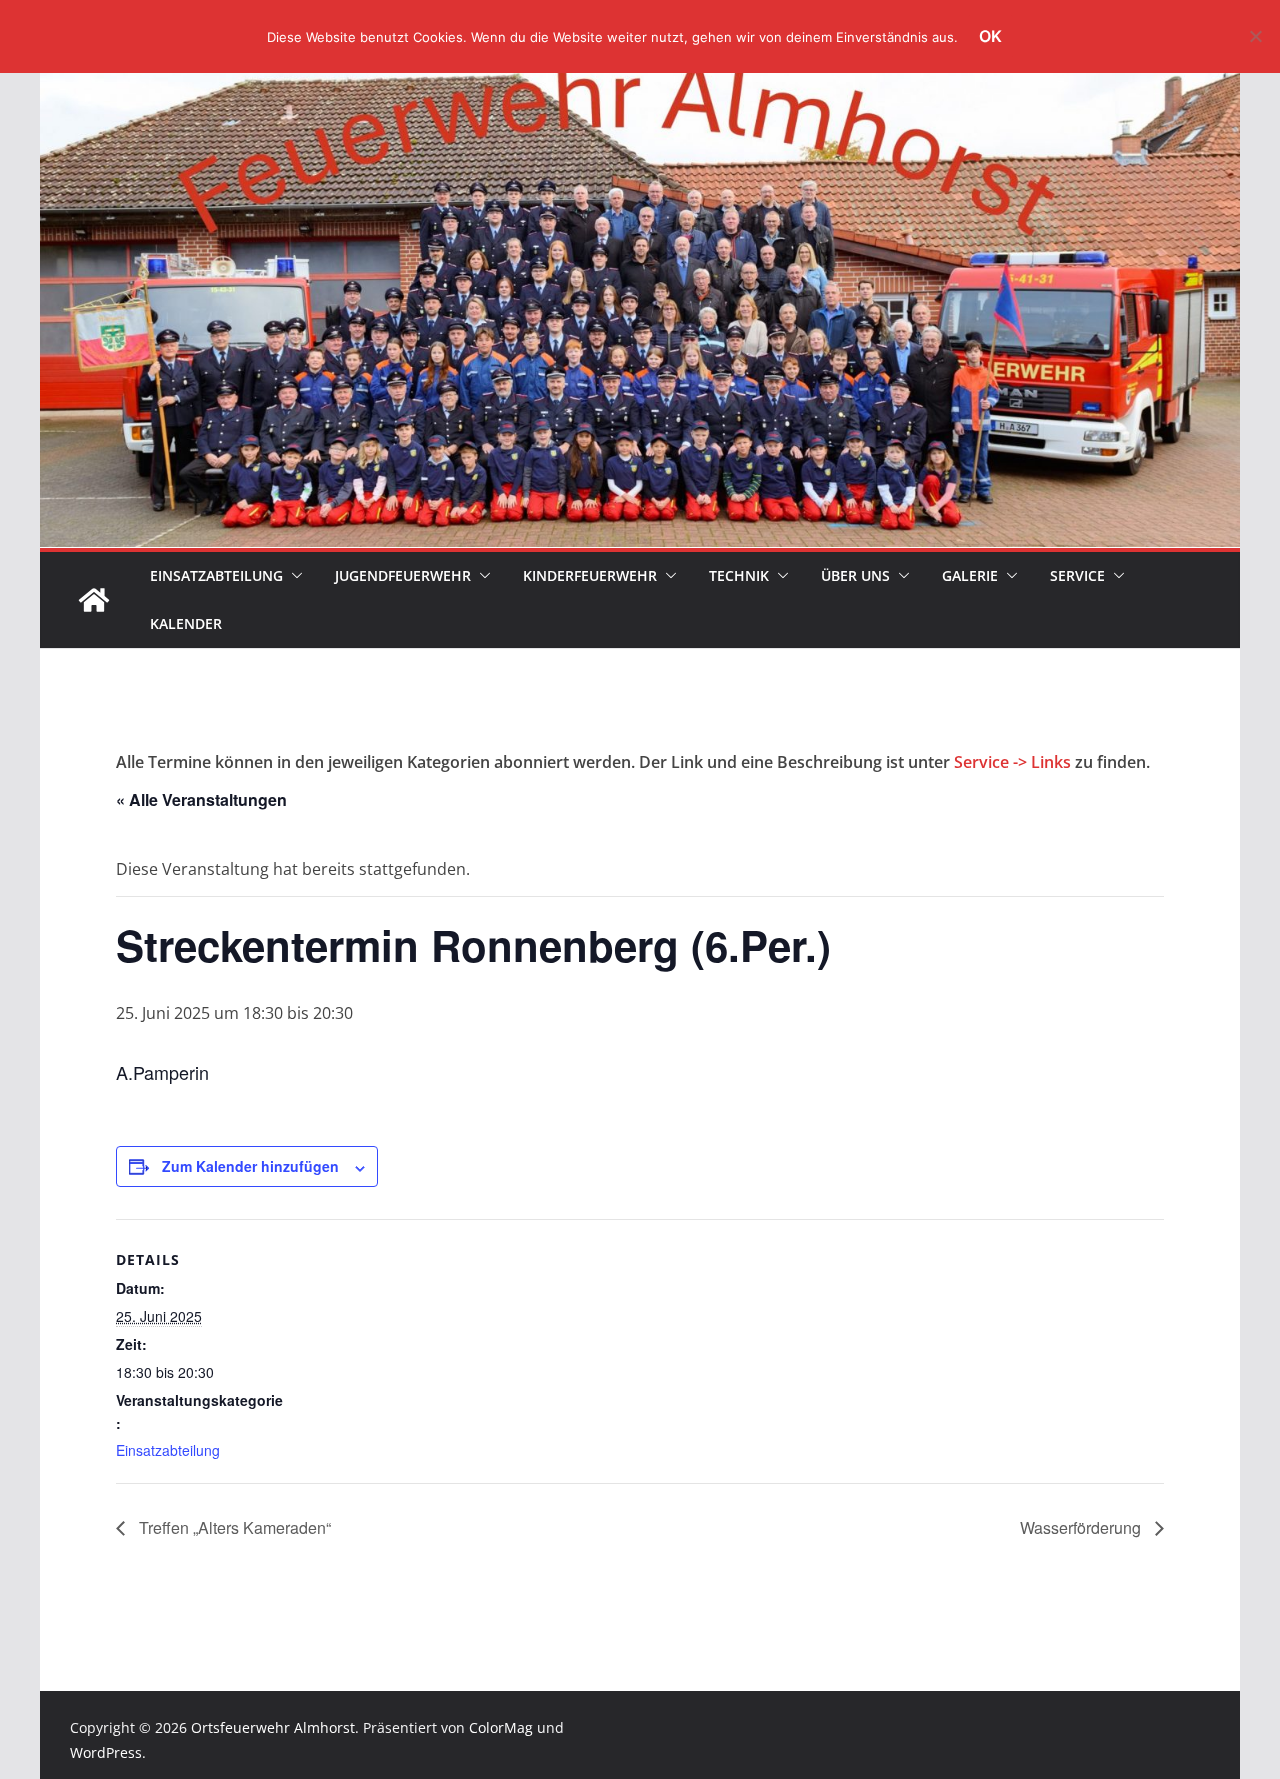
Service (1077, 575)
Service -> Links (1012, 762)
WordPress (106, 1752)
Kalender (186, 623)
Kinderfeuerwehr (590, 575)
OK (990, 36)
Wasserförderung (1082, 1527)
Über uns (855, 575)
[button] (293, 576)
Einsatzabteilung (216, 575)
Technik (739, 575)
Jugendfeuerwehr (403, 575)
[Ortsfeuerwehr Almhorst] (94, 600)
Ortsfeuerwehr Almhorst (273, 1727)
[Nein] (1255, 36)
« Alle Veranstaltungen (201, 799)
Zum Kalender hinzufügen (250, 1166)
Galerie (970, 575)
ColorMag (501, 1727)
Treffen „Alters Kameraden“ (233, 1527)
